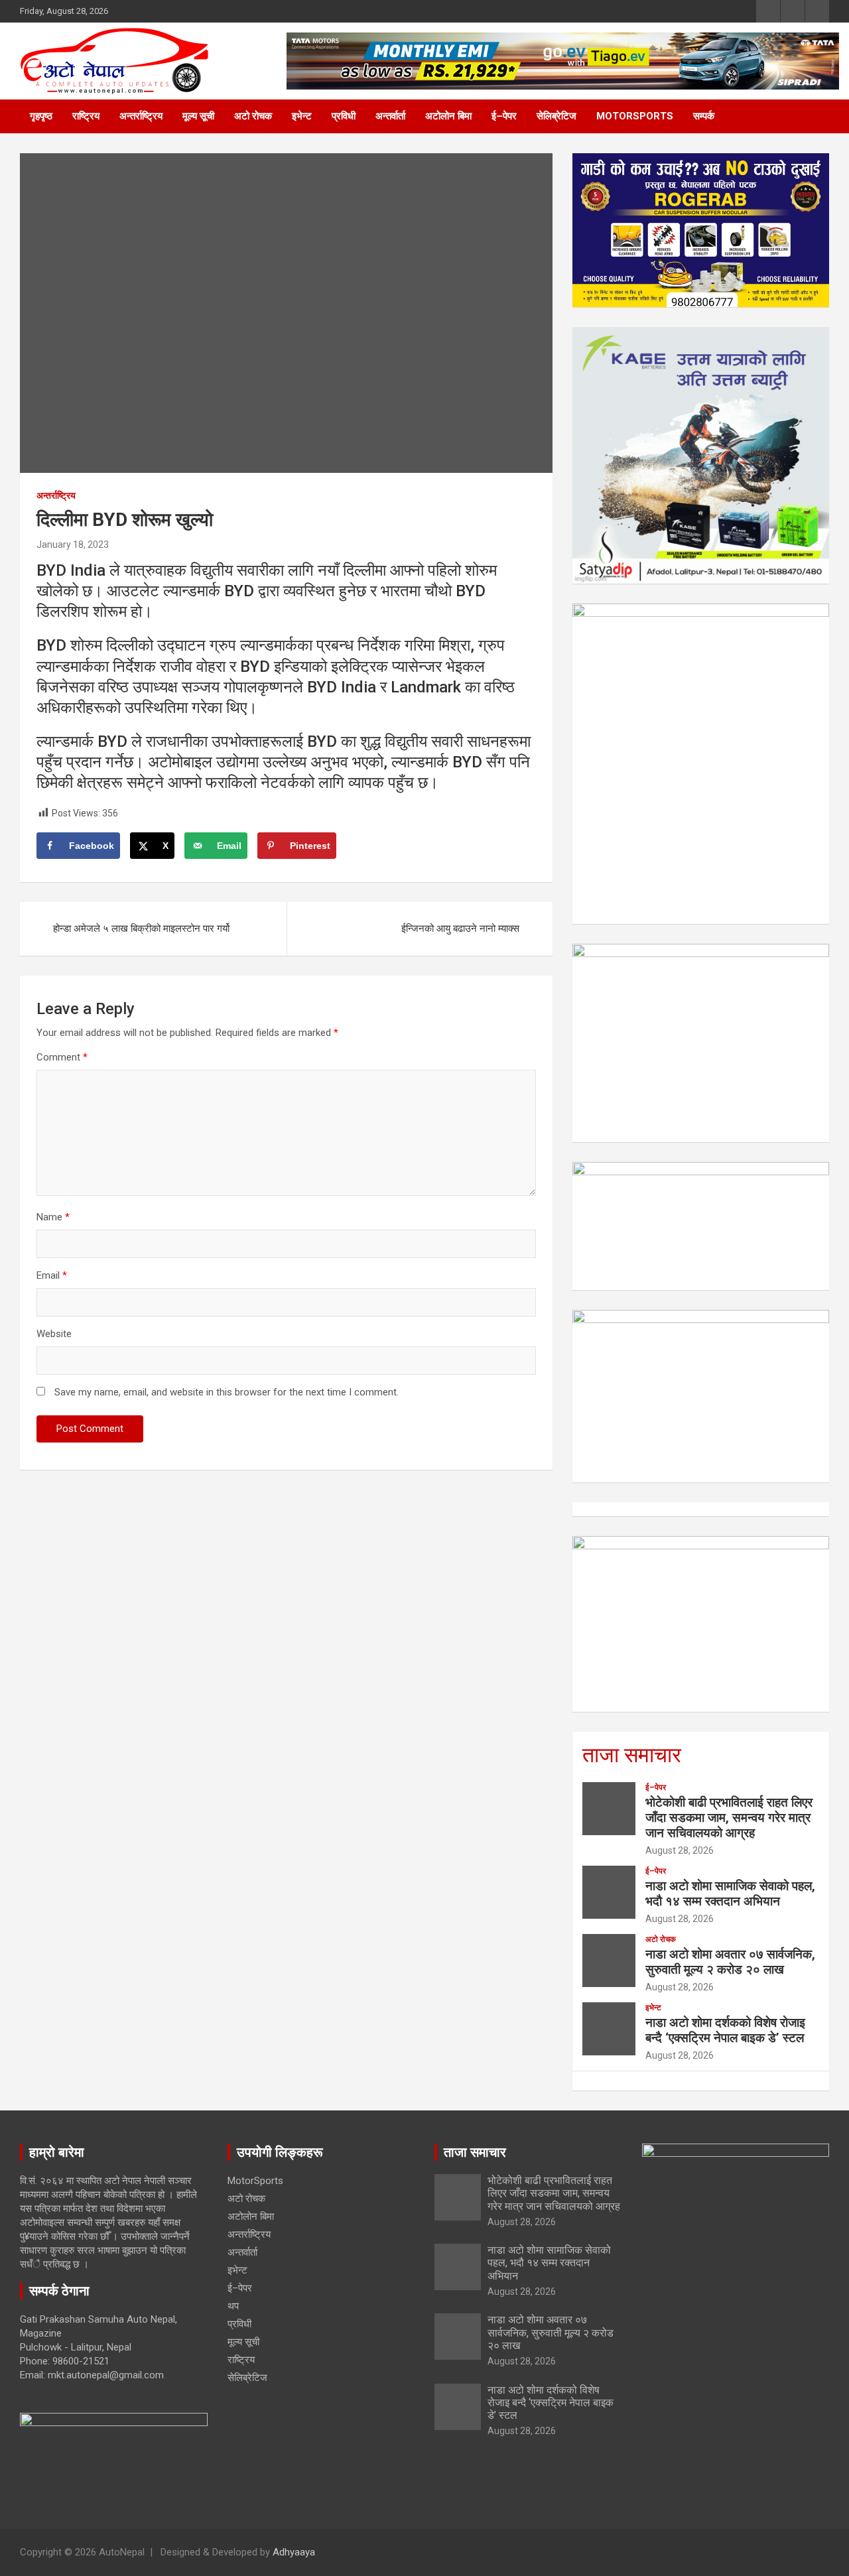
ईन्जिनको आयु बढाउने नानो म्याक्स (460, 929)
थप (233, 2306)
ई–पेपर (504, 116)
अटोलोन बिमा (448, 116)
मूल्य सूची (198, 116)
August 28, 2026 (680, 1850)
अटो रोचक (253, 116)
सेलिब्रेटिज (556, 116)
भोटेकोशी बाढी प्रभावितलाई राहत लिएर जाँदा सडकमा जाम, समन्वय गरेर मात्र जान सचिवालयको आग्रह (729, 1818)
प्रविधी (344, 116)
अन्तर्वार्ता (390, 116)
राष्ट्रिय (86, 116)
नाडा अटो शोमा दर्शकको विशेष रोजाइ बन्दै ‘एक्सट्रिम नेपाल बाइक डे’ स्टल (725, 2030)
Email (52, 1275)
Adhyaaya (294, 2552)
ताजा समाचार (632, 1755)
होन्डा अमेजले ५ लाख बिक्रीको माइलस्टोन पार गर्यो (141, 929)
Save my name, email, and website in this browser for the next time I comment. (227, 1392)
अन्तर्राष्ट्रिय (141, 116)
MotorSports (635, 116)
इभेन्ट (302, 116)
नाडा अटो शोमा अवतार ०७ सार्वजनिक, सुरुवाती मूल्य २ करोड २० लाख (730, 1962)
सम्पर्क (704, 116)
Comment (62, 1057)
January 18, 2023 (73, 545)
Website (54, 1334)
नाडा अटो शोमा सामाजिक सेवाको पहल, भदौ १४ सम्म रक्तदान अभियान (730, 1894)
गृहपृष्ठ (41, 116)
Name (53, 1217)
